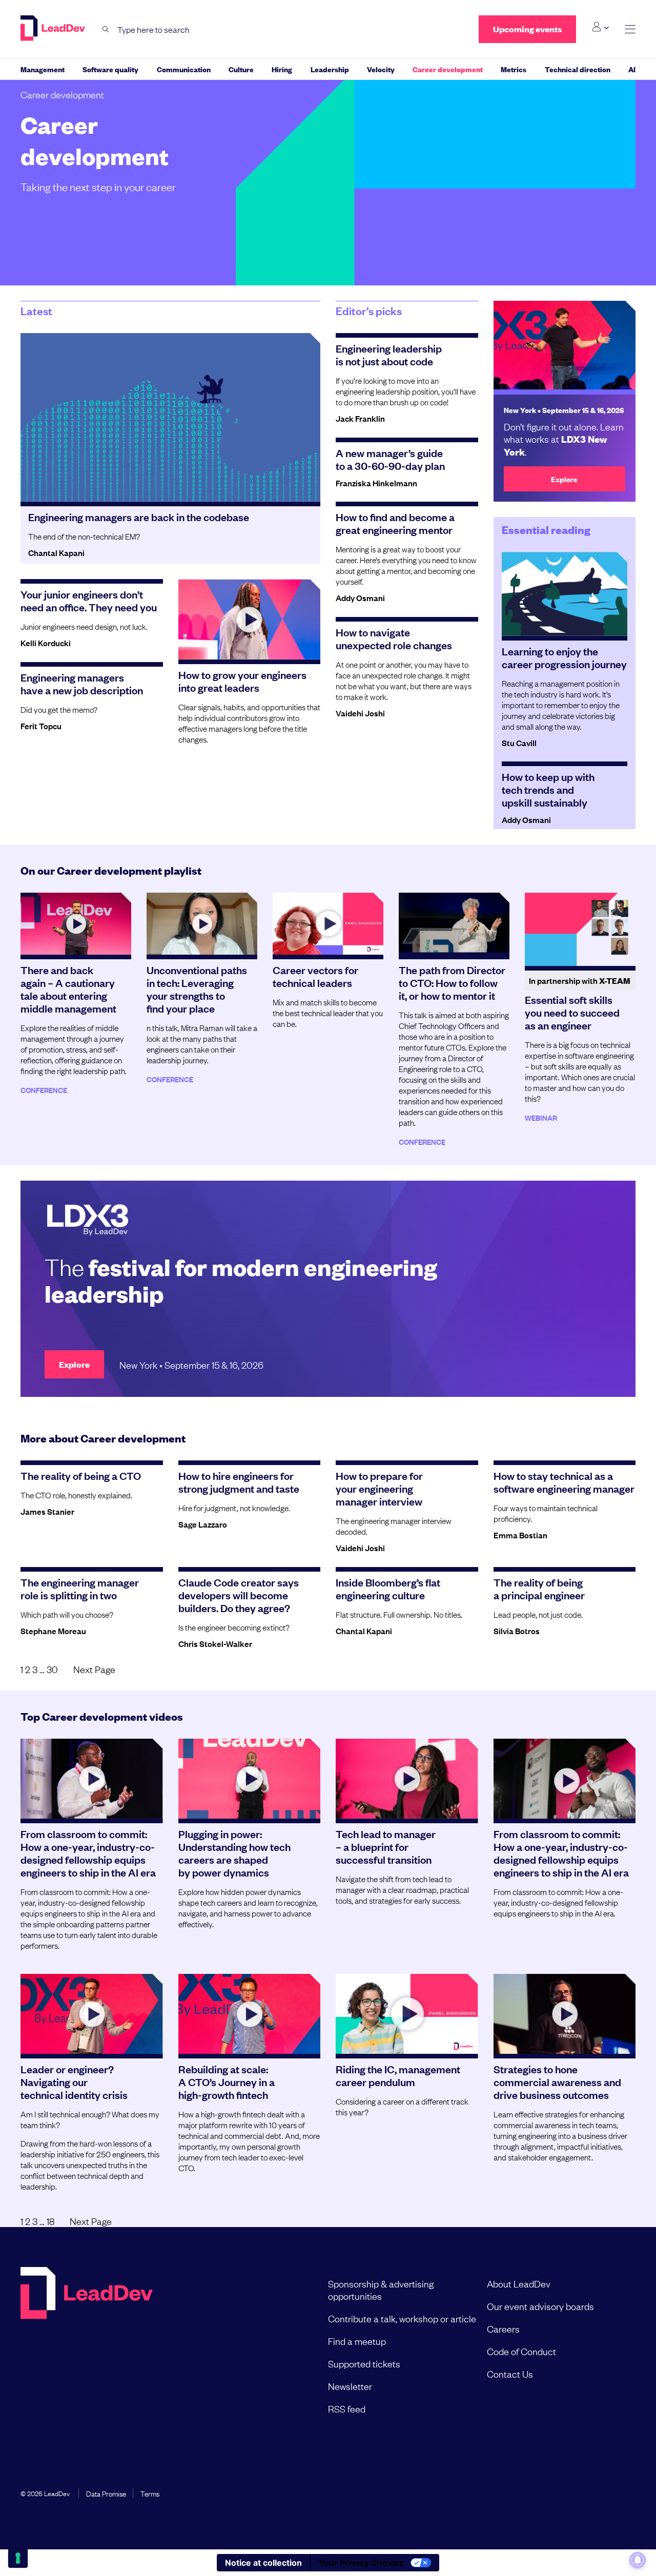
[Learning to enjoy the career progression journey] (565, 594)
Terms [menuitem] (150, 2493)
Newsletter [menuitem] (350, 2386)
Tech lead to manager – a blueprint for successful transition (386, 1846)
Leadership (330, 69)
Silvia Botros (517, 1631)
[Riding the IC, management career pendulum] (407, 2014)
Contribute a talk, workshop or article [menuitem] (402, 2318)
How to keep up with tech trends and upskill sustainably (548, 789)
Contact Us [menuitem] (510, 2374)
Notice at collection (263, 2563)
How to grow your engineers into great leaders (242, 681)
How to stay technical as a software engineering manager (564, 1482)
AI (632, 69)
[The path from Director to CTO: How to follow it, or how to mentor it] (454, 924)
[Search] (106, 29)
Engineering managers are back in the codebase (139, 517)
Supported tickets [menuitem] (364, 2363)
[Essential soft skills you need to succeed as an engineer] (580, 930)
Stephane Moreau (53, 1631)
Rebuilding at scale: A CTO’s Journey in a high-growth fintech (227, 2082)
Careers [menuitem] (503, 2328)
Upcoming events (527, 29)
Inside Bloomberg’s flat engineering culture (388, 1588)
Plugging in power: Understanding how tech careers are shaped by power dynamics (234, 1853)
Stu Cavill (519, 743)
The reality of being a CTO (81, 1475)
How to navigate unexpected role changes (394, 638)
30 (52, 1669)
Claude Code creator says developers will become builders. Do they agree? (239, 1595)
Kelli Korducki (46, 643)
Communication (184, 69)
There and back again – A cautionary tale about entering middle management (68, 989)
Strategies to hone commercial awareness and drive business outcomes (557, 2082)
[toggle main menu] (630, 29)
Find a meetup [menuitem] (357, 2341)
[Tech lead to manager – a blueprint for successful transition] (407, 1779)
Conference (44, 1090)
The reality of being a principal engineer (539, 1588)
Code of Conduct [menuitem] (521, 2351)
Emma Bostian (520, 1535)
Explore (564, 479)
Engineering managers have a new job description (82, 683)
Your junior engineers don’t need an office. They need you (89, 600)
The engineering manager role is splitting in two (80, 1588)
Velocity (381, 69)
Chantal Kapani (56, 552)
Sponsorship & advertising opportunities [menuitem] (381, 2290)
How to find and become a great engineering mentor (395, 523)
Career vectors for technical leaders (315, 976)
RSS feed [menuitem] (347, 2408)
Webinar (541, 1117)
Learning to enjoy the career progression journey (564, 657)
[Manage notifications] (638, 2560)
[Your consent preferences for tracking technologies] (18, 2558)
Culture (241, 69)
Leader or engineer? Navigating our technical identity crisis (74, 2082)
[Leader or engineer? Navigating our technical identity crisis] (92, 2014)
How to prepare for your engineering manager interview (379, 1488)
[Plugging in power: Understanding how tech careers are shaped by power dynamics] (250, 1779)
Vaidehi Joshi (360, 713)
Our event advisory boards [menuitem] (540, 2306)
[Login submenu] (600, 27)
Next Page (94, 1669)
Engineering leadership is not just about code (389, 354)
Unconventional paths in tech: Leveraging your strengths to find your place (197, 989)
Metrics (514, 69)
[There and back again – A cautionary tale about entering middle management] (76, 924)
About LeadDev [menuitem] (519, 2283)
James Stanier (47, 1511)
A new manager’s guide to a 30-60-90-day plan (390, 459)
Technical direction (578, 69)
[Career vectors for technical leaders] (328, 924)
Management (43, 69)
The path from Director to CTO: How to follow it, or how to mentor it (452, 982)
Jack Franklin (360, 418)
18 (50, 2221)
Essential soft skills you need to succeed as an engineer (572, 1012)
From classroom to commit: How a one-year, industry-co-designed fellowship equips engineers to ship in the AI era (88, 1853)
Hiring (282, 69)
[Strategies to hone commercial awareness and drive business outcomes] (565, 2014)
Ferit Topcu (41, 726)
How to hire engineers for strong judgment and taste (239, 1482)
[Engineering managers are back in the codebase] (170, 417)
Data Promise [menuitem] (106, 2493)
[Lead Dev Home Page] (87, 2346)
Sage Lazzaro (203, 1524)
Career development (448, 69)
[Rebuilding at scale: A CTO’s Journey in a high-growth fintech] (250, 2014)
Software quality (110, 69)
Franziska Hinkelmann (376, 483)
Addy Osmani (360, 597)
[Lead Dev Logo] (54, 28)
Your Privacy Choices (361, 2563)
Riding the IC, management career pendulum (398, 2075)
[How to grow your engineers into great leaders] (250, 619)
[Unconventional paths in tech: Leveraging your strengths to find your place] (202, 924)
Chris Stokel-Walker (215, 1643)
